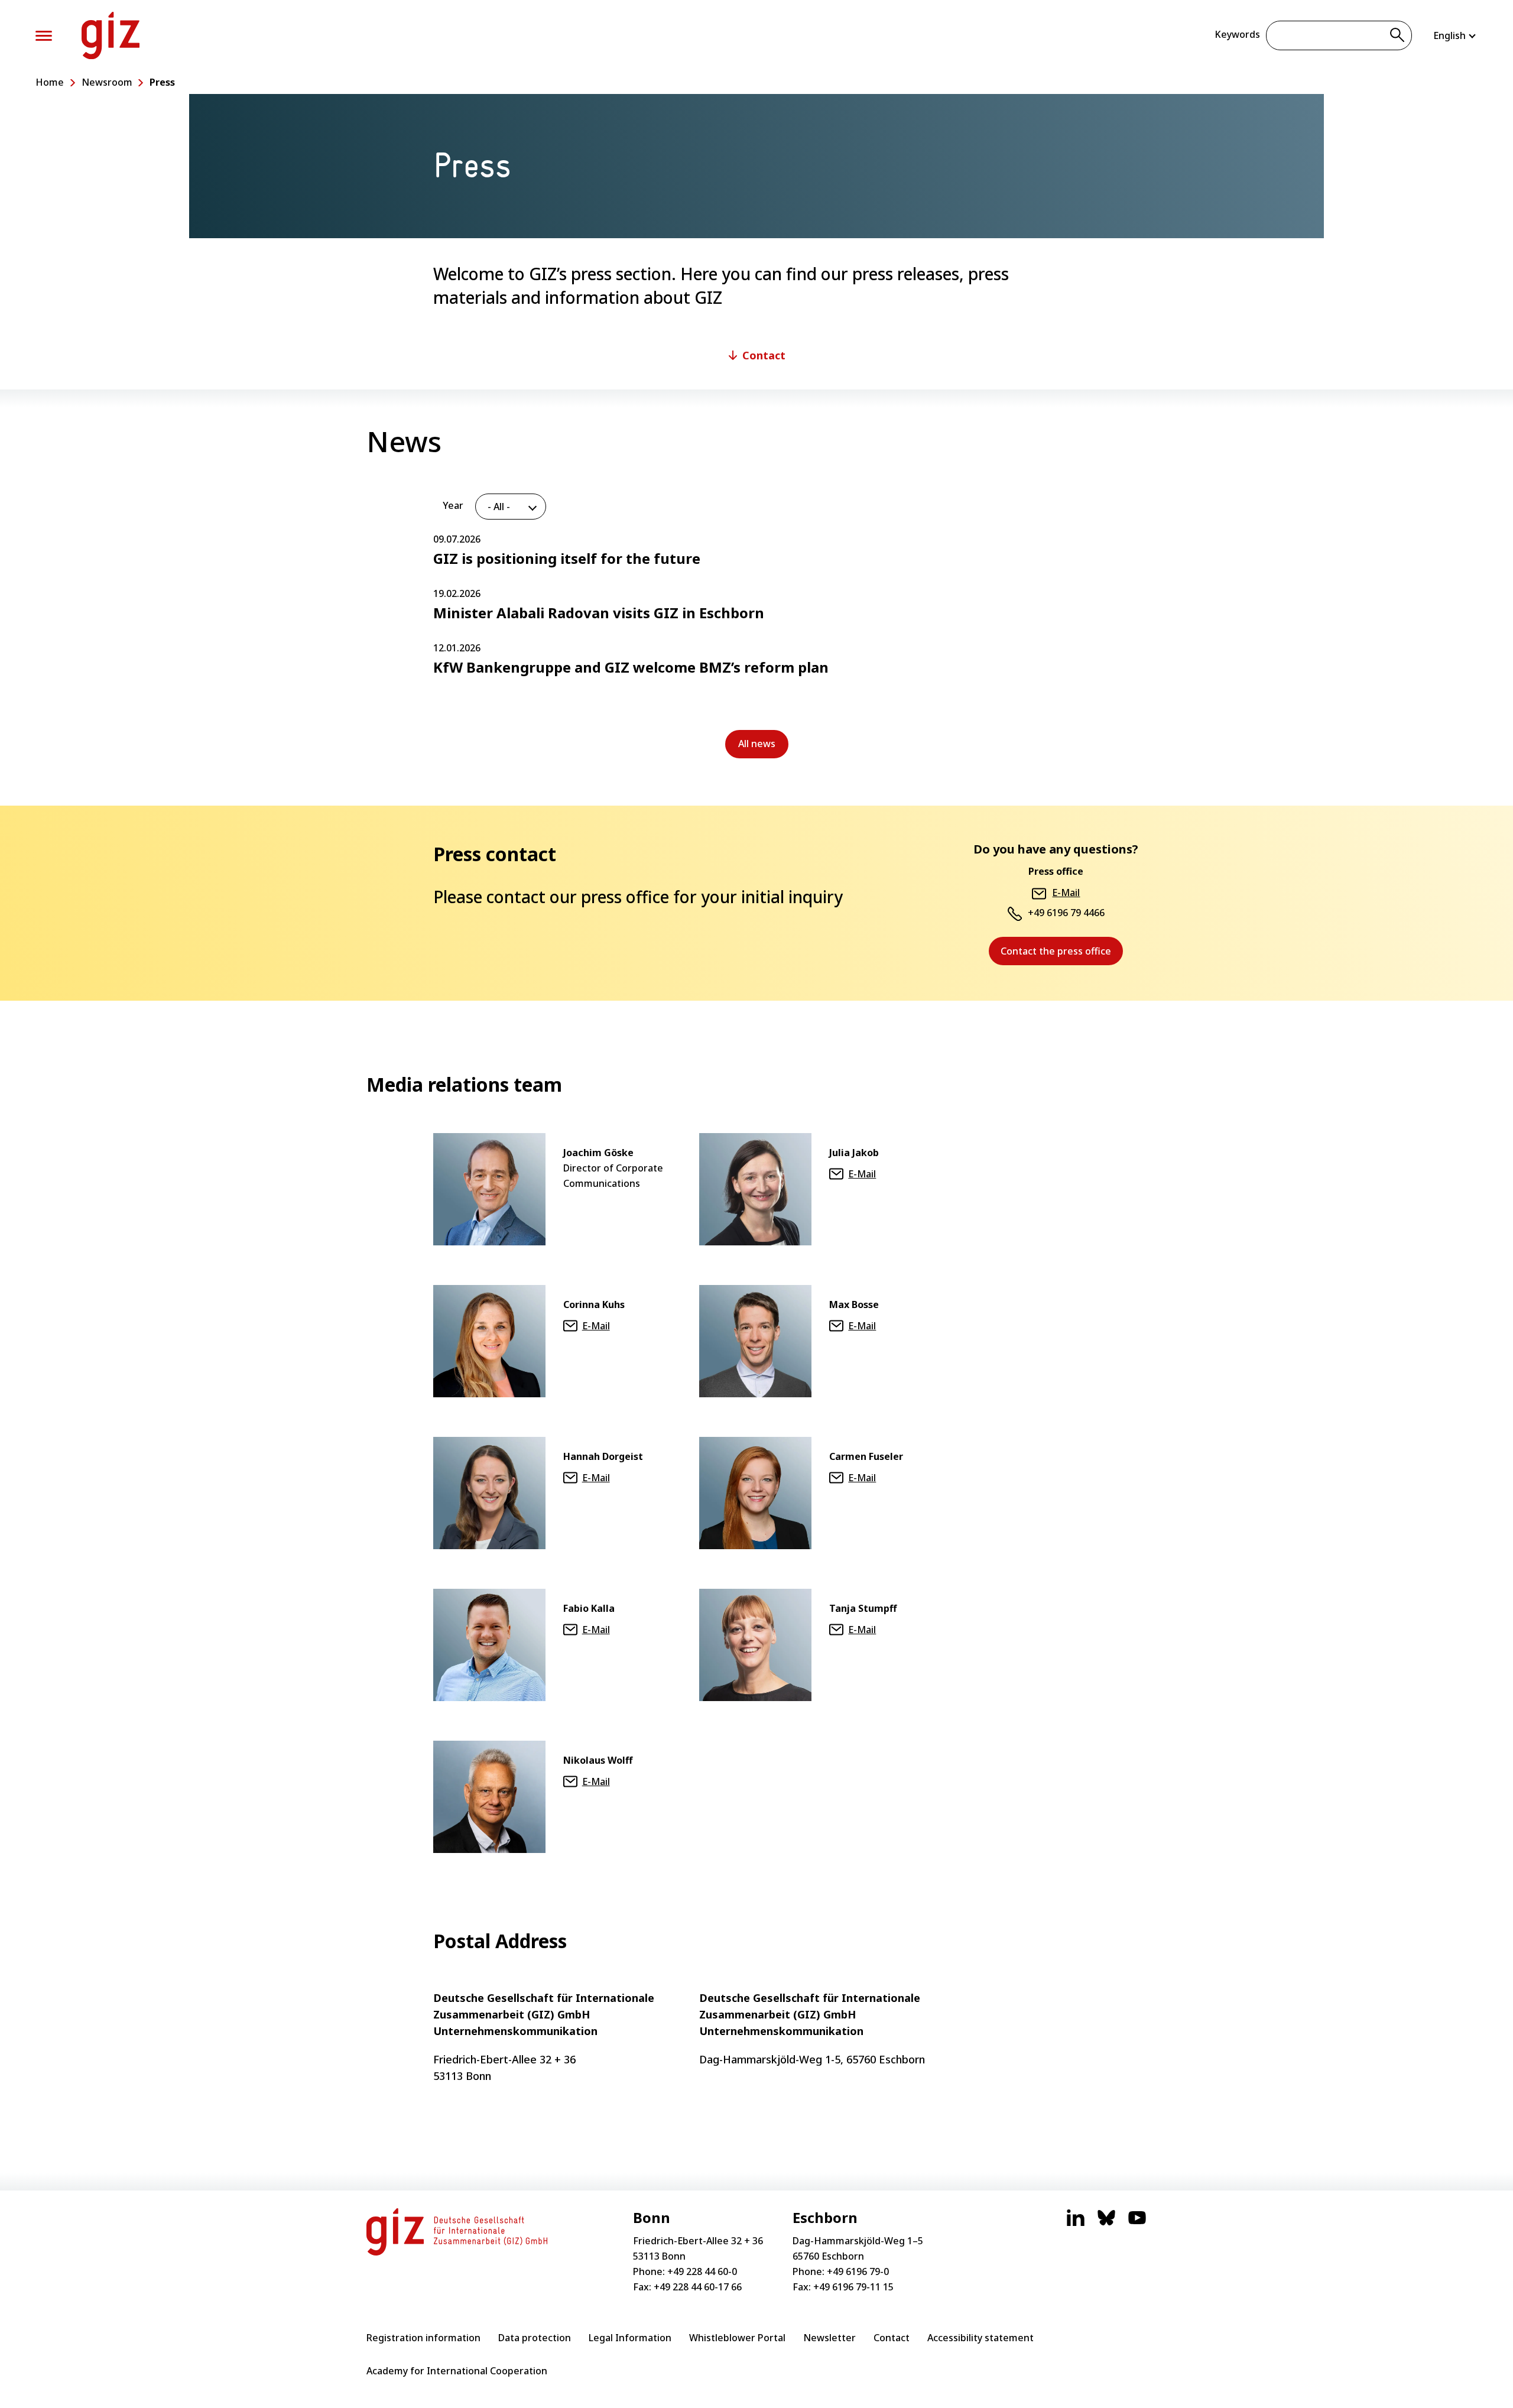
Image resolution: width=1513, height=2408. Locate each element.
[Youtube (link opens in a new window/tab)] (1137, 2224)
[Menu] (44, 36)
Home (50, 82)
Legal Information (630, 2338)
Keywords (1237, 34)
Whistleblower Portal (737, 2338)
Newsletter (829, 2338)
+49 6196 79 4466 (1066, 913)
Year (453, 505)
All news (763, 748)
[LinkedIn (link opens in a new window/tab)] (1076, 2224)
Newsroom (107, 82)
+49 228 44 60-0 (702, 2271)
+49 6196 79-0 (858, 2271)
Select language (1455, 35)
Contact (892, 2338)
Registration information (423, 2338)
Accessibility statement (980, 2338)
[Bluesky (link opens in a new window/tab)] (1106, 2224)
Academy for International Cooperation (457, 2371)
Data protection (535, 2338)
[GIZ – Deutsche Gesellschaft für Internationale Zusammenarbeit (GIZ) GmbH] (111, 35)
